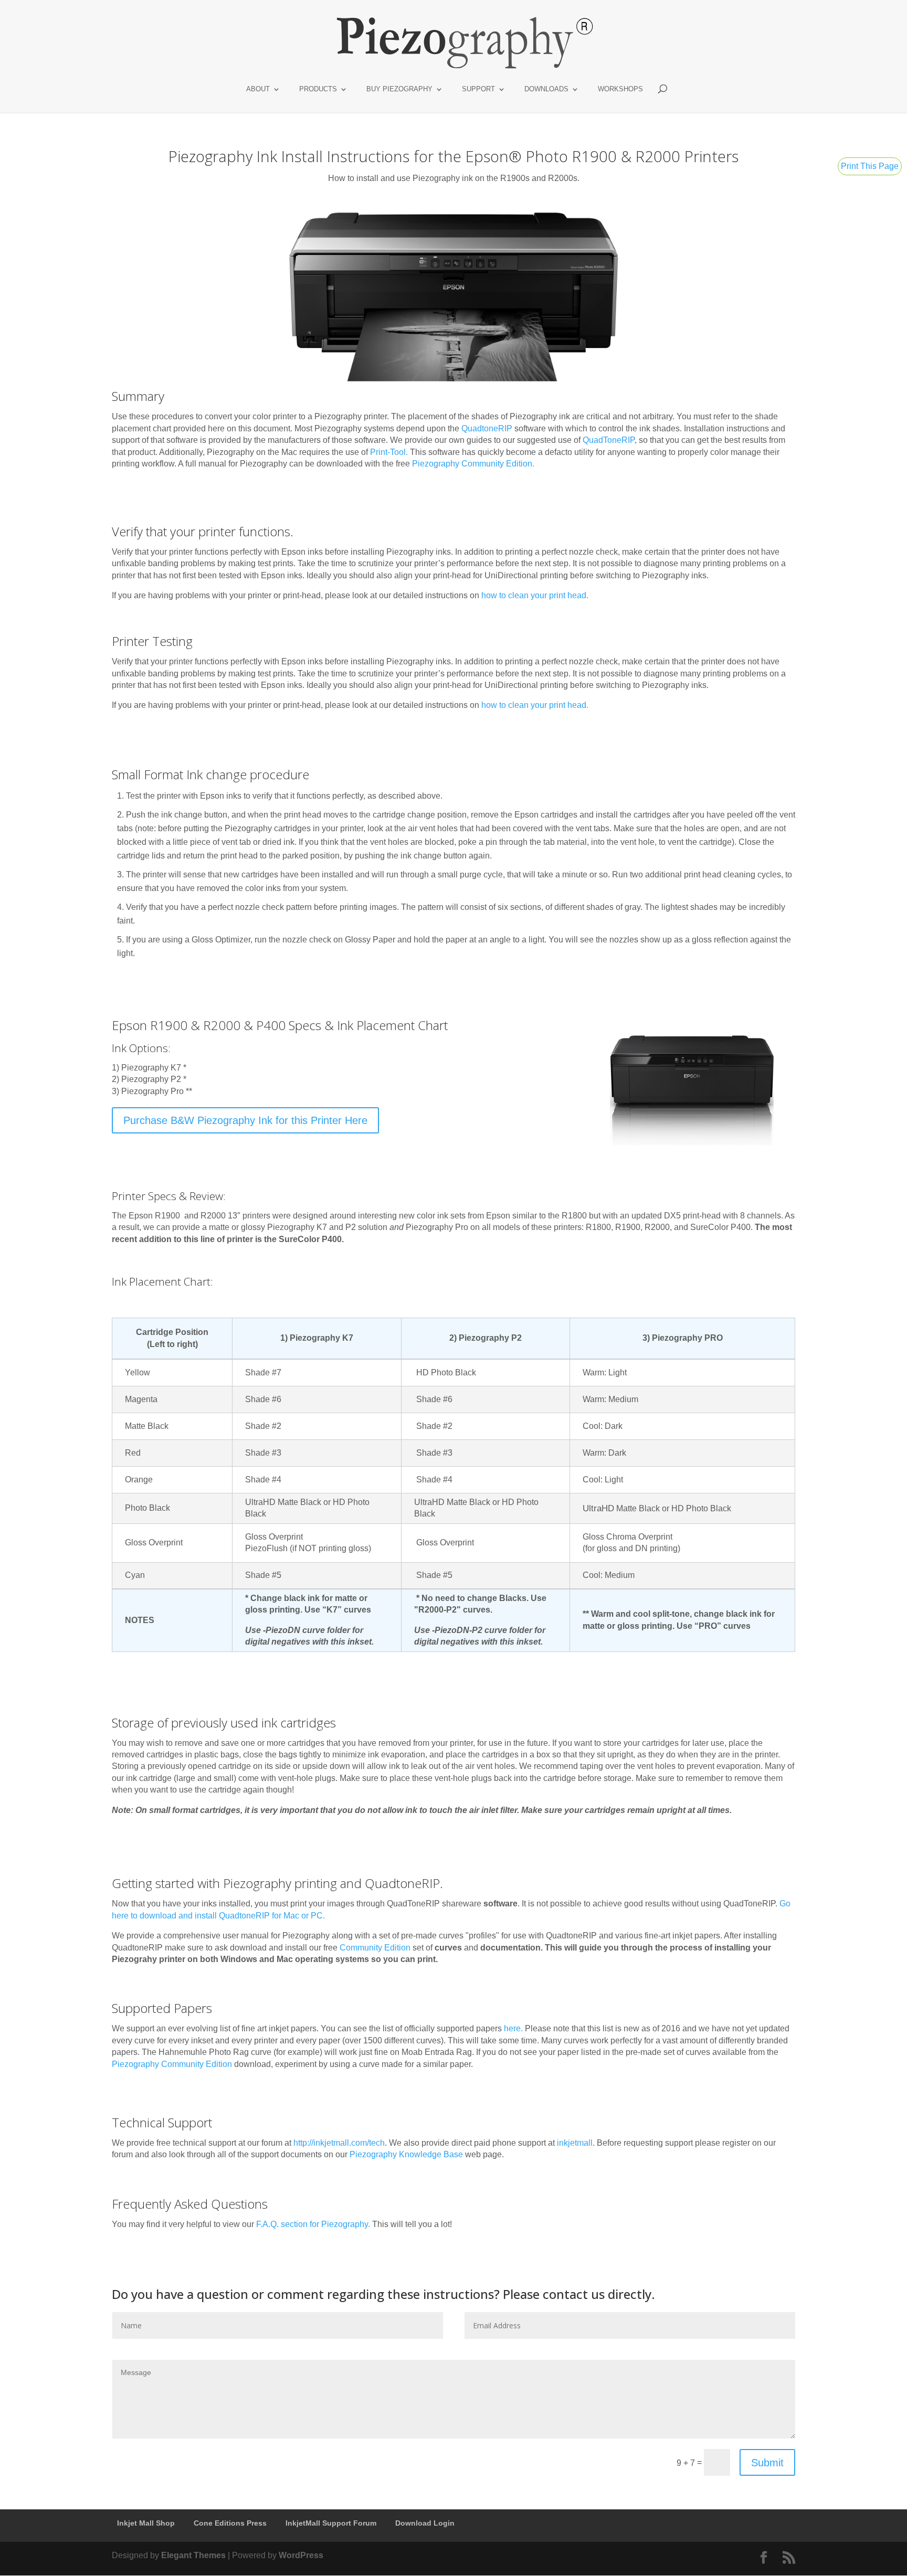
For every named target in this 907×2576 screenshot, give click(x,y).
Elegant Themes (193, 2555)
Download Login (425, 2523)
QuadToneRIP (609, 440)
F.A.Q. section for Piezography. (313, 2224)
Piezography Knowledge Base (406, 2154)
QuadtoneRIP (487, 428)
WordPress (301, 2555)
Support (478, 89)
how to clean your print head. (535, 595)
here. (513, 2028)
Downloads (546, 89)
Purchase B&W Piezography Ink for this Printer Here (245, 1120)
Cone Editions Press (230, 2523)
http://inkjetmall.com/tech (339, 2143)
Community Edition (375, 1948)
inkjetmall (575, 2143)
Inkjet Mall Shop (146, 2523)
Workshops (620, 89)
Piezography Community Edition (472, 464)
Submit (767, 2463)
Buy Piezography (399, 89)
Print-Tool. (389, 452)
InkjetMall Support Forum (331, 2523)
